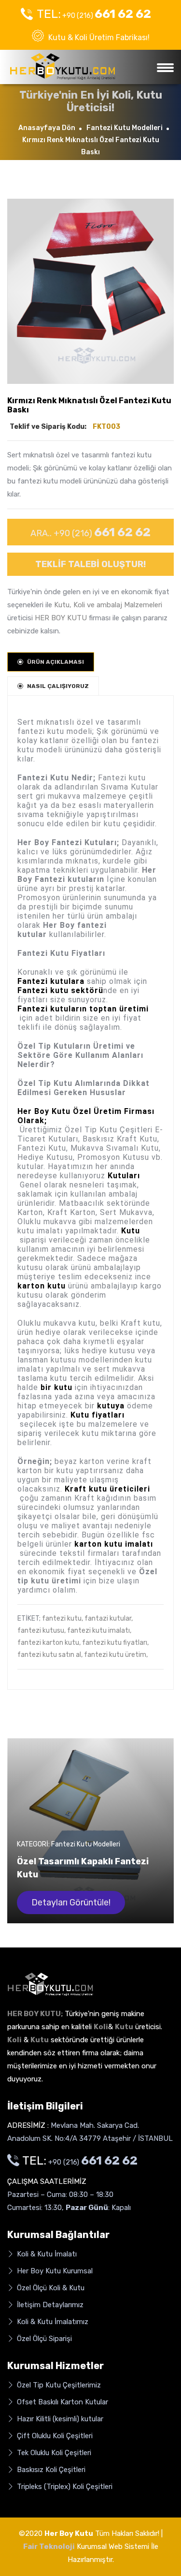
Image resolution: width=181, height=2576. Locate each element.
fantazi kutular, (109, 1618)
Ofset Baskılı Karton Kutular (62, 2402)
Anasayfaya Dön (47, 128)
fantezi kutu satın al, (50, 1655)
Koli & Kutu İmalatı (46, 2254)
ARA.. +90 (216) (90, 532)
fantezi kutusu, (42, 1631)
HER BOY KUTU (61, 618)
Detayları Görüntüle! (71, 1903)
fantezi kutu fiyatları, (115, 1643)
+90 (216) (94, 14)
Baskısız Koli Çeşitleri (50, 2470)
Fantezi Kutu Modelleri (125, 128)
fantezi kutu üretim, (116, 1655)
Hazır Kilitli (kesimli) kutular (59, 2419)
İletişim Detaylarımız (49, 2305)
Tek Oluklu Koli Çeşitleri (53, 2453)
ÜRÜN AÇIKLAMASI (56, 662)
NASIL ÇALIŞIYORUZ (58, 686)
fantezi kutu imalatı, (99, 1631)
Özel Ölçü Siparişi (43, 2339)
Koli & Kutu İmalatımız (52, 2322)
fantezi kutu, (63, 1618)
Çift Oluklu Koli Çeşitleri (54, 2436)
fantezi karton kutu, (49, 1643)
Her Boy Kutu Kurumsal (54, 2271)
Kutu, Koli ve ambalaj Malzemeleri (108, 605)
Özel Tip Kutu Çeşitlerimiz (58, 2385)
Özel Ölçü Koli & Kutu (50, 2288)
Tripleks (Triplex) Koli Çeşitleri (64, 2487)
